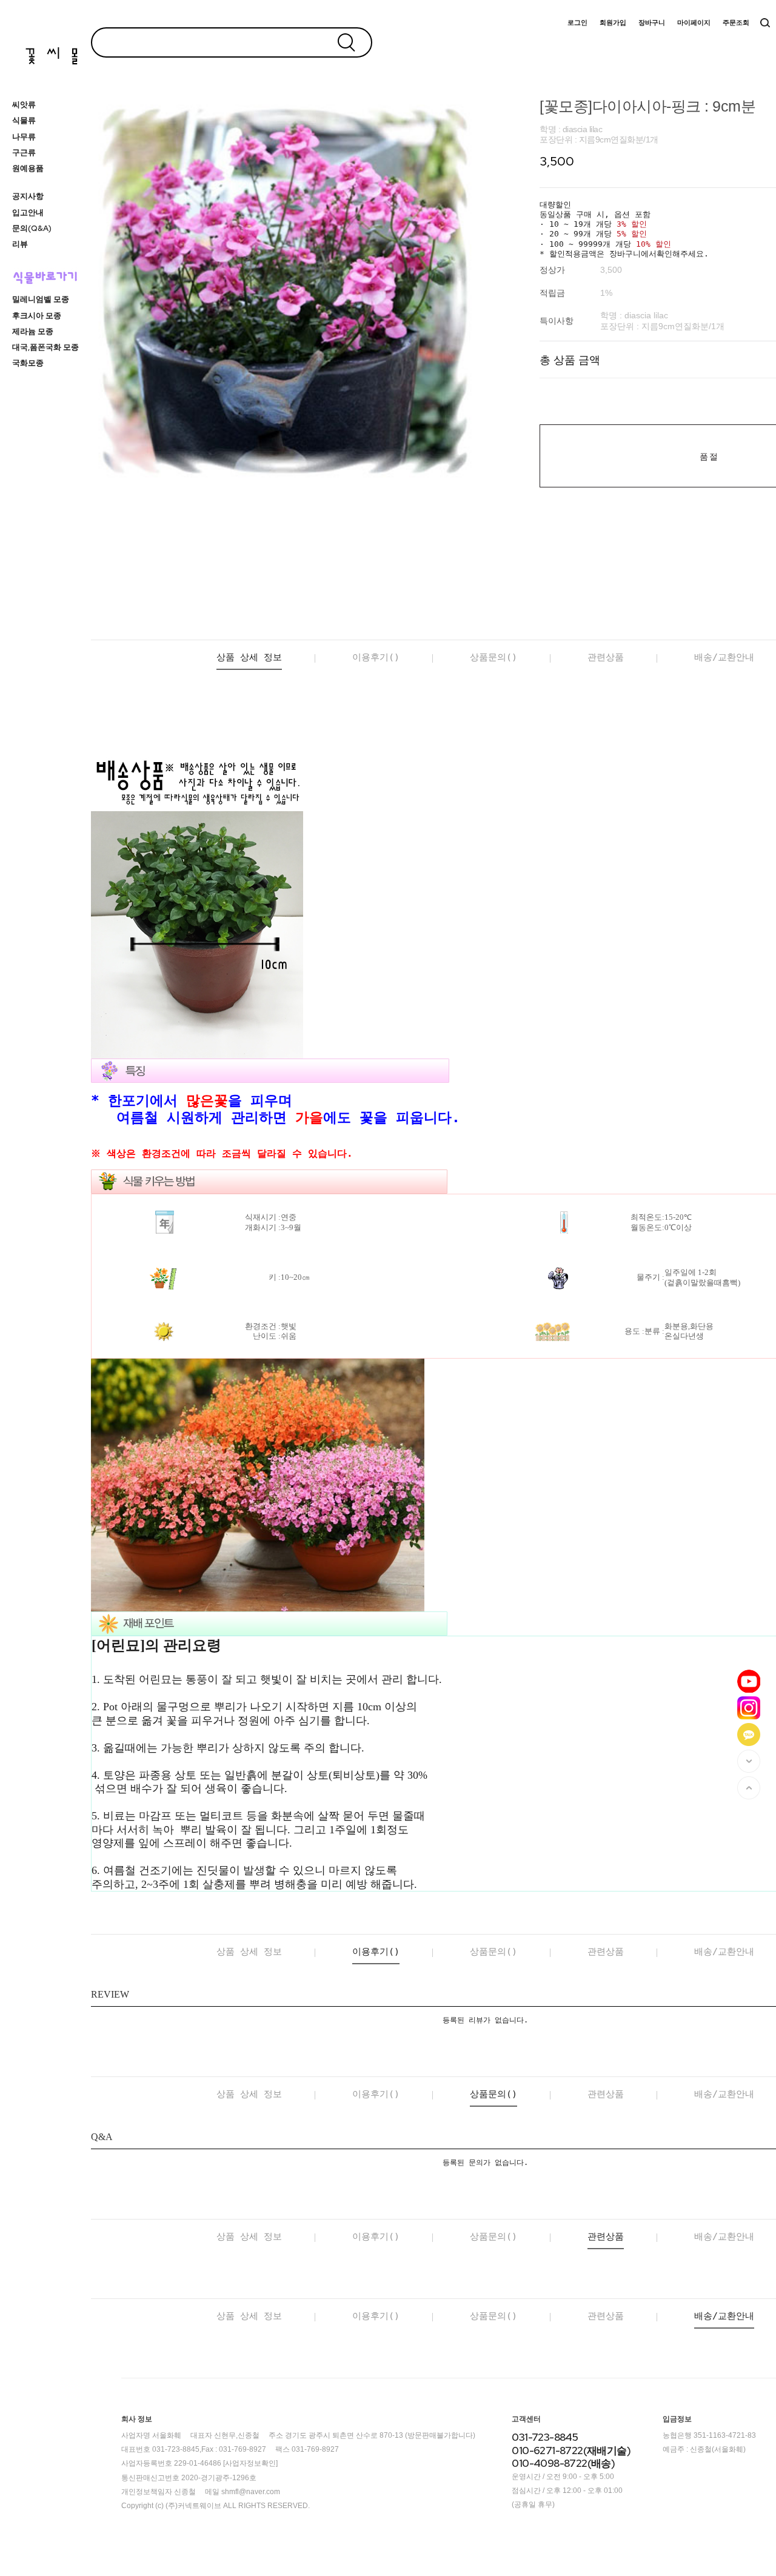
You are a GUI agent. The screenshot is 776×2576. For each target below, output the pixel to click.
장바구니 (652, 23)
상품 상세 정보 (249, 657)
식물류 (24, 120)
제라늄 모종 (33, 331)
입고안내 (28, 212)
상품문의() (493, 657)
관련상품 (606, 657)
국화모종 (28, 363)
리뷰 (20, 244)
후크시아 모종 (37, 316)
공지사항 (28, 196)
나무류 (24, 137)
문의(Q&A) (32, 228)
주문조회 (736, 23)
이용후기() (376, 657)
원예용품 (28, 168)
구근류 (24, 152)
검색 (765, 23)
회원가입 (613, 23)
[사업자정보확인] (250, 2464)
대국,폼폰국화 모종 (45, 347)
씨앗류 (24, 105)
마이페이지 (694, 23)
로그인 (577, 23)
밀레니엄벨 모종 (41, 299)
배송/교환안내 (724, 657)
